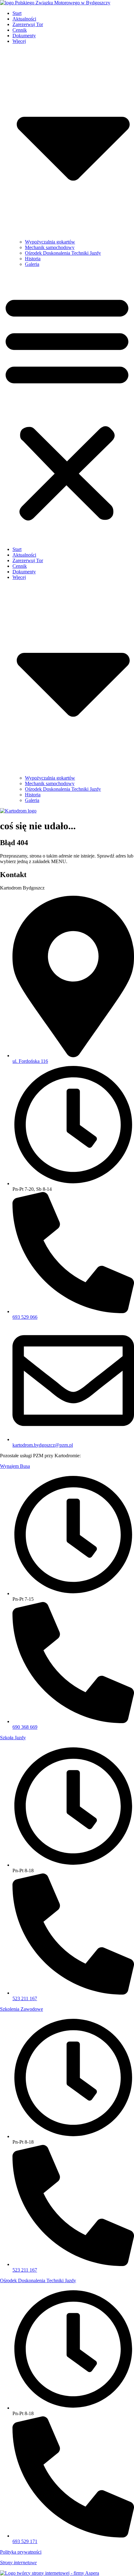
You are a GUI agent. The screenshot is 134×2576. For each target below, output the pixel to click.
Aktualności (24, 19)
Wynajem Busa (15, 1466)
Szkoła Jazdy (13, 1738)
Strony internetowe (18, 2562)
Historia (33, 259)
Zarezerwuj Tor (28, 24)
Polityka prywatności (21, 2552)
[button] (67, 407)
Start (17, 13)
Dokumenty (24, 36)
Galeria (32, 264)
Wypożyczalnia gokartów (50, 242)
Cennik (20, 30)
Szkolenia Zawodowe (22, 2009)
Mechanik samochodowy (50, 247)
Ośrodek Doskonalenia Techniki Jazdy (63, 253)
